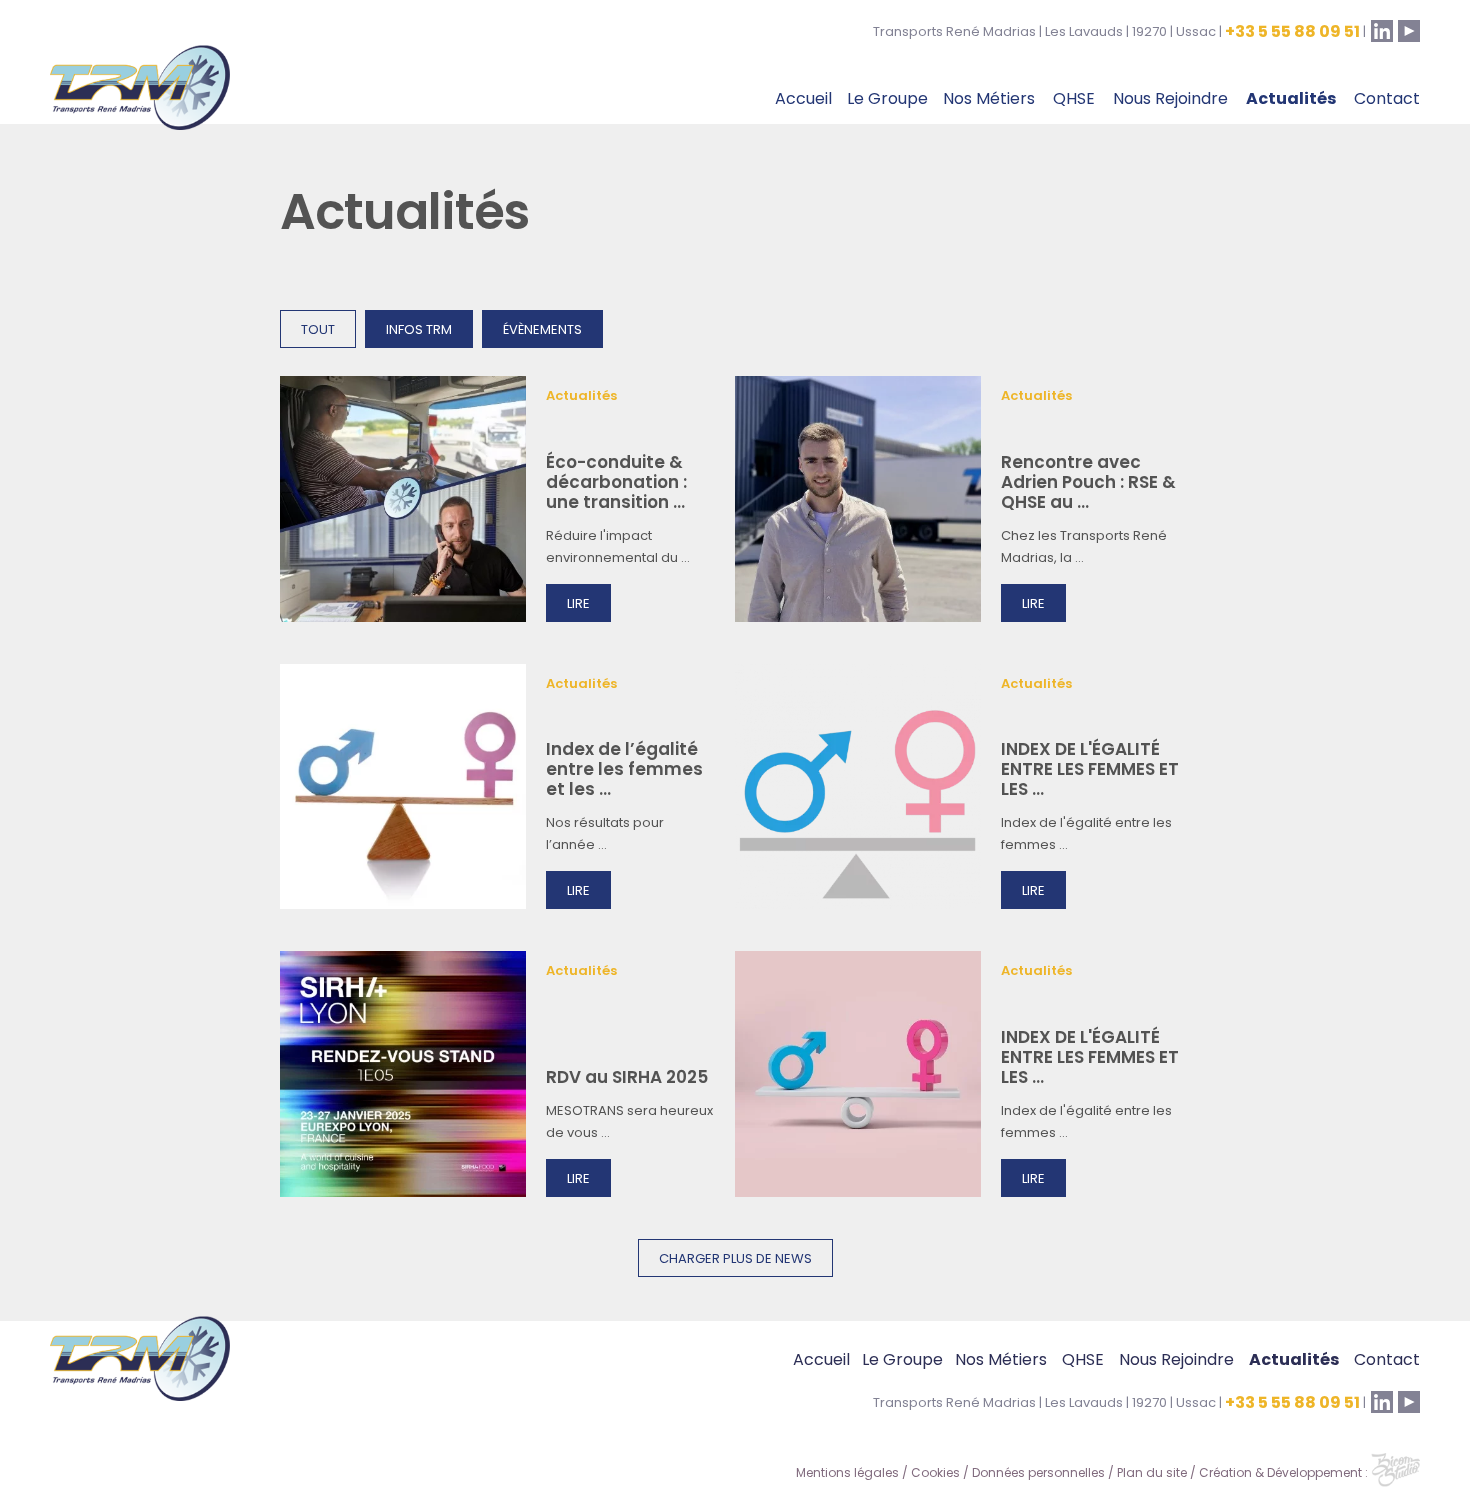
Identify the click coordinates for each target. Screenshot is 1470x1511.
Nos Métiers (989, 100)
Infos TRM (419, 330)
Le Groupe (887, 100)
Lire (578, 604)
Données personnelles (1038, 1474)
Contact (1387, 100)
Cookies (935, 1474)
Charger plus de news (735, 1259)
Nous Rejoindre (1170, 100)
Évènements (542, 330)
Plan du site (1152, 1474)
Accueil (803, 100)
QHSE (1074, 100)
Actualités (1291, 100)
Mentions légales (847, 1474)
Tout (318, 330)
